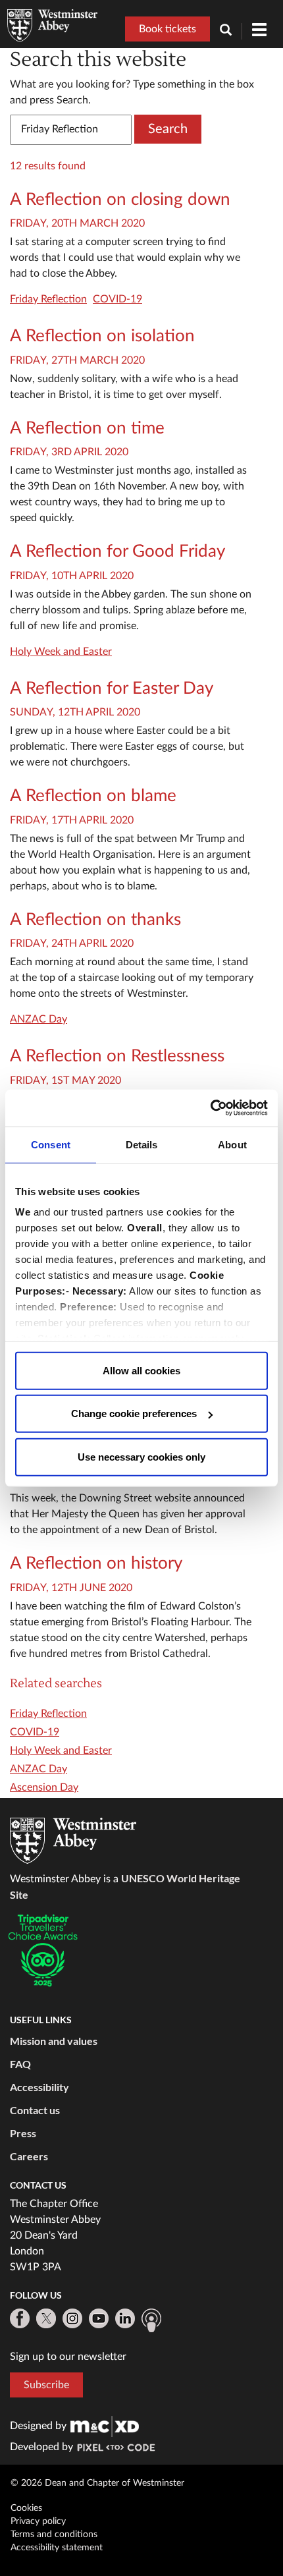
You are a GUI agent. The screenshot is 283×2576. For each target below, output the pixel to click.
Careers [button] (29, 2156)
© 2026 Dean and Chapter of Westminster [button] (97, 2483)
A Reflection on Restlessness (117, 1056)
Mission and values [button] (54, 2041)
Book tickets (167, 29)
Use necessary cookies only (141, 1456)
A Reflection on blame (93, 796)
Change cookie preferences (134, 1414)
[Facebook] (20, 2318)
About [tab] (232, 1144)
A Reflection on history (96, 1563)
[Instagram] (72, 2318)
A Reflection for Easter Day (112, 688)
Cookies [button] (26, 2508)
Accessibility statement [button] (57, 2548)
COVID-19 (117, 299)
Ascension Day (44, 1787)
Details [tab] (142, 1144)
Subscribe (46, 2385)
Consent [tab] (51, 1144)
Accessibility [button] (39, 2087)
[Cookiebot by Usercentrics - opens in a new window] (210, 1108)
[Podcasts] (151, 2320)
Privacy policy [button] (38, 2521)
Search (168, 129)
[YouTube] (99, 2318)
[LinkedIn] (125, 2318)
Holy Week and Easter (61, 652)
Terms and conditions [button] (54, 2534)
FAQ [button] (20, 2064)
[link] (105, 2426)
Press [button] (23, 2133)
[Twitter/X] (46, 2318)
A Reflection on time (87, 428)
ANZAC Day (39, 1019)
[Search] (231, 31)
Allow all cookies (141, 1370)
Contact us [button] (35, 2110)
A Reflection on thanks (95, 920)
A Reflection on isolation (102, 336)
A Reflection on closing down (120, 200)
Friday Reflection (48, 299)
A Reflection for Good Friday (117, 551)
